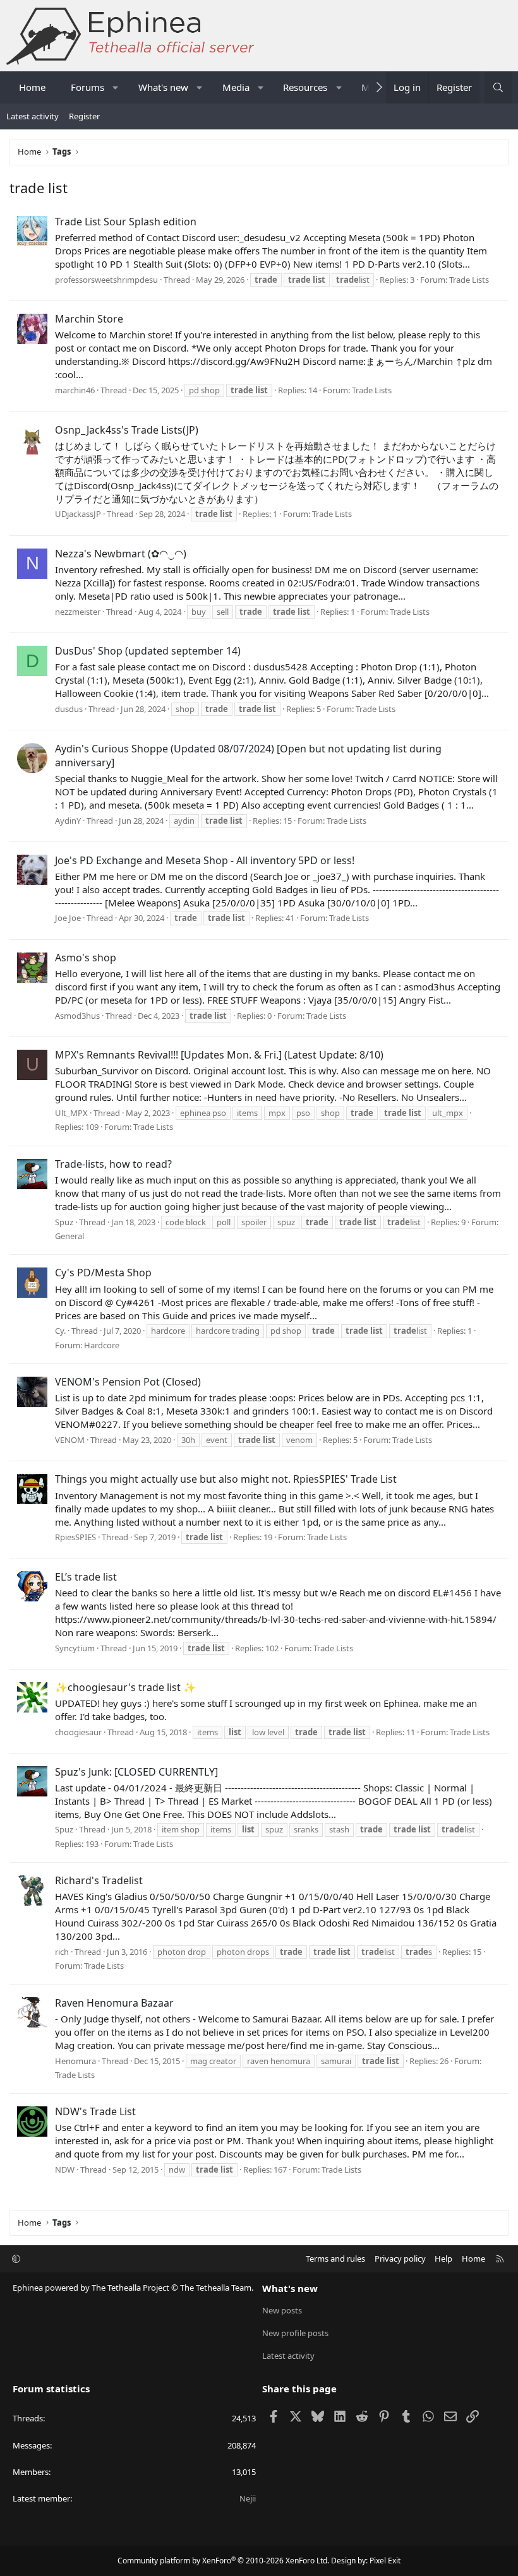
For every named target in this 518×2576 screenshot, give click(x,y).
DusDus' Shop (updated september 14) (148, 651)
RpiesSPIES (75, 1537)
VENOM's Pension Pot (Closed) (128, 1382)
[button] (116, 87)
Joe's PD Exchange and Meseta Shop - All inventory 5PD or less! (205, 860)
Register (84, 116)
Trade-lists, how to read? (113, 1164)
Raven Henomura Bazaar (114, 2003)
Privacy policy (400, 2258)
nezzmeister (78, 612)
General (69, 1236)
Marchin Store (89, 319)
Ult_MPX (71, 1113)
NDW (65, 2169)
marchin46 (75, 390)
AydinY (68, 821)
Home (32, 87)
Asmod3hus (77, 1016)
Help (443, 2258)
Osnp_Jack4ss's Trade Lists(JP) (127, 430)
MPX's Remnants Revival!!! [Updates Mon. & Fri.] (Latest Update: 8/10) (219, 1055)
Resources (305, 87)
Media (236, 87)
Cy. (60, 1331)
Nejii (248, 2498)
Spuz (64, 1222)
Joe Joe (68, 918)
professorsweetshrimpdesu (106, 280)
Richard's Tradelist (99, 1880)
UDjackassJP (78, 514)
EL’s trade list (86, 1577)
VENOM (70, 1440)
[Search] (498, 87)
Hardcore (102, 1345)
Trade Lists (469, 280)
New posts (282, 2310)
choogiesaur (78, 1732)
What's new (163, 87)
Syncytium (75, 1648)
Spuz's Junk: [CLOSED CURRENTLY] (136, 1772)
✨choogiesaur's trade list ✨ (125, 1687)
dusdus (69, 709)
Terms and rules (335, 2258)
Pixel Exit (385, 2561)
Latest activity (33, 116)
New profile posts (295, 2333)
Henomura (75, 2061)
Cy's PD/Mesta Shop (103, 1273)
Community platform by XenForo (223, 2561)
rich (62, 1952)
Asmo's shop (86, 958)
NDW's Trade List (95, 2111)
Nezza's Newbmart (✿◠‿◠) (121, 554)
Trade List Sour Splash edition (126, 222)
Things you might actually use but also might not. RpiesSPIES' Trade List (226, 1479)
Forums (87, 87)
